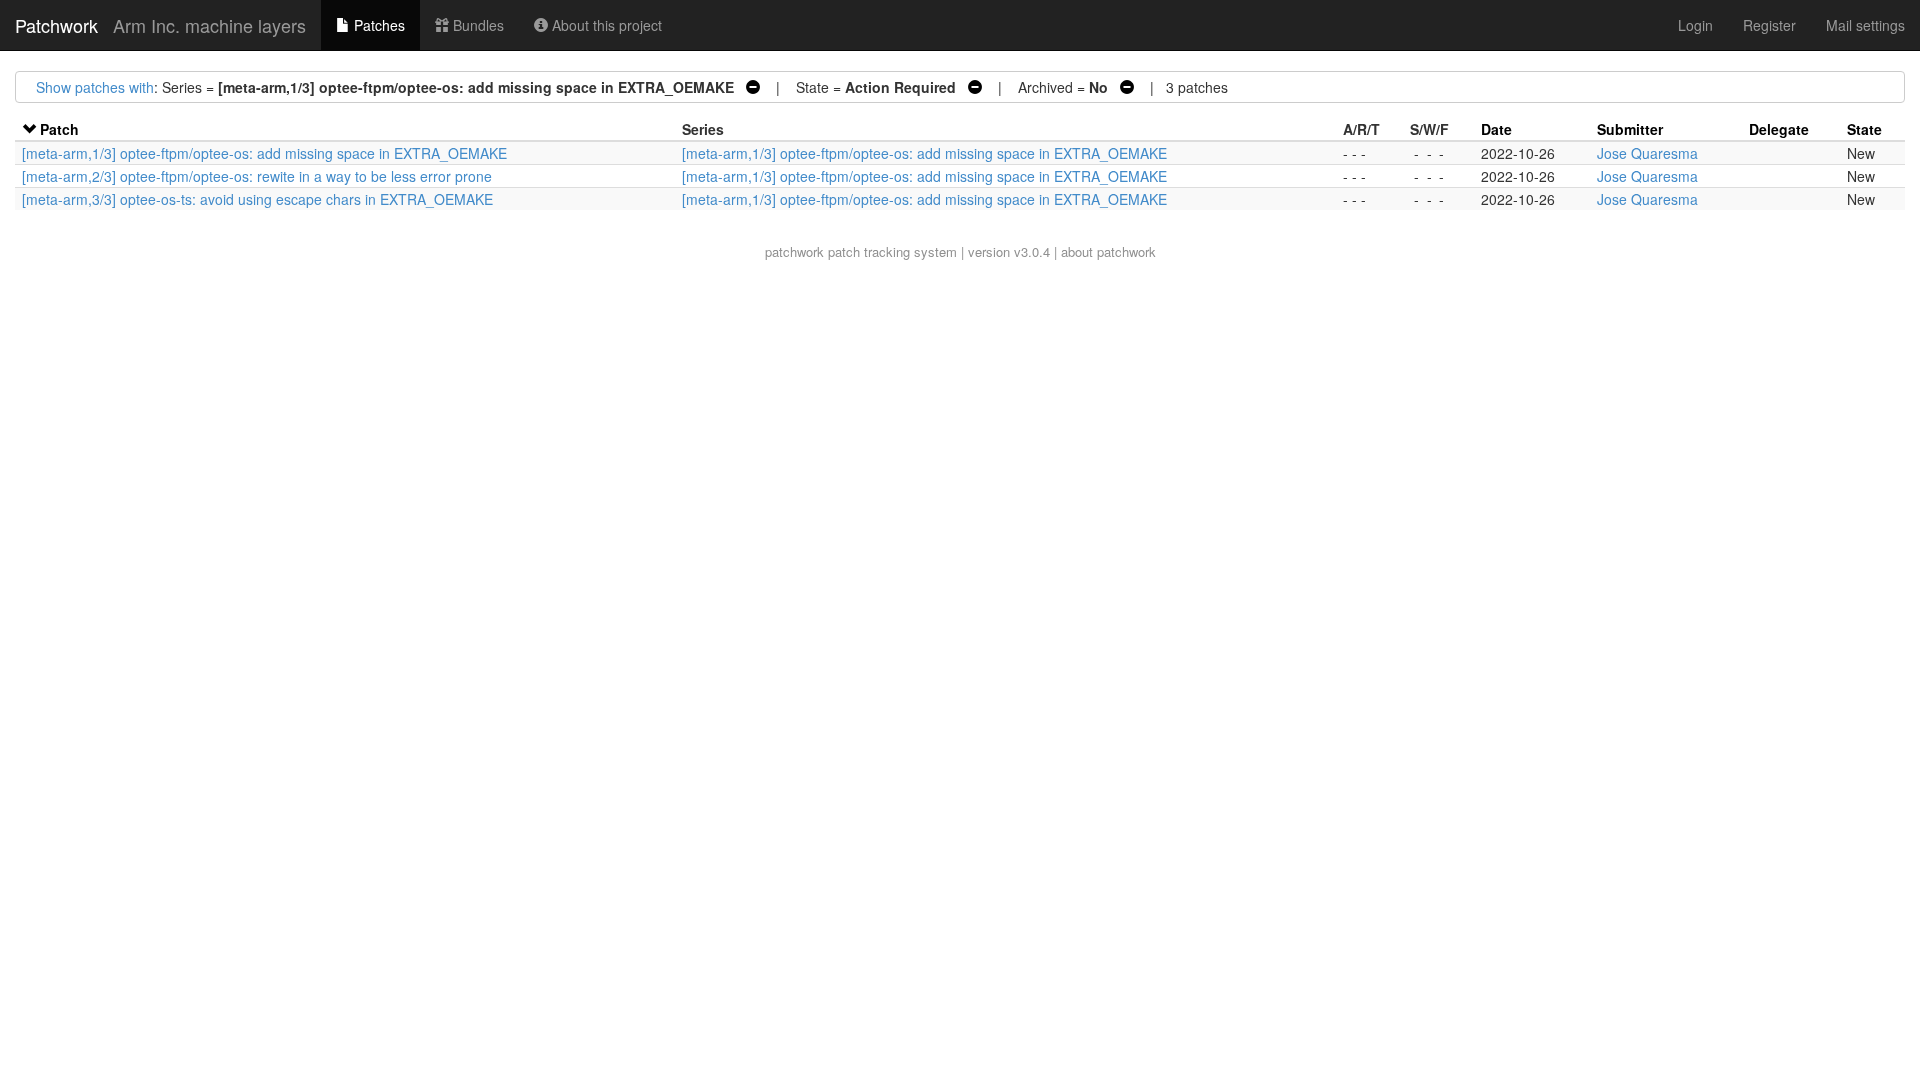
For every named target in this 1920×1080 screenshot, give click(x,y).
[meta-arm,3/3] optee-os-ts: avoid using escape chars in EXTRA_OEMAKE (257, 199)
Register (1769, 25)
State (1864, 129)
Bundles (476, 25)
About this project (605, 25)
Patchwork (56, 25)
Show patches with (95, 87)
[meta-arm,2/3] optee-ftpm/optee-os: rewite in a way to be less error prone (257, 176)
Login (1695, 25)
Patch (59, 129)
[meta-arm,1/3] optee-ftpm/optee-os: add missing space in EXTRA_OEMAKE (264, 153)
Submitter (1630, 129)
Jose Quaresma (1647, 153)
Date (1496, 129)
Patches (377, 25)
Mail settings (1865, 25)
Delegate (1779, 129)
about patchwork (1108, 251)
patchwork (794, 251)
